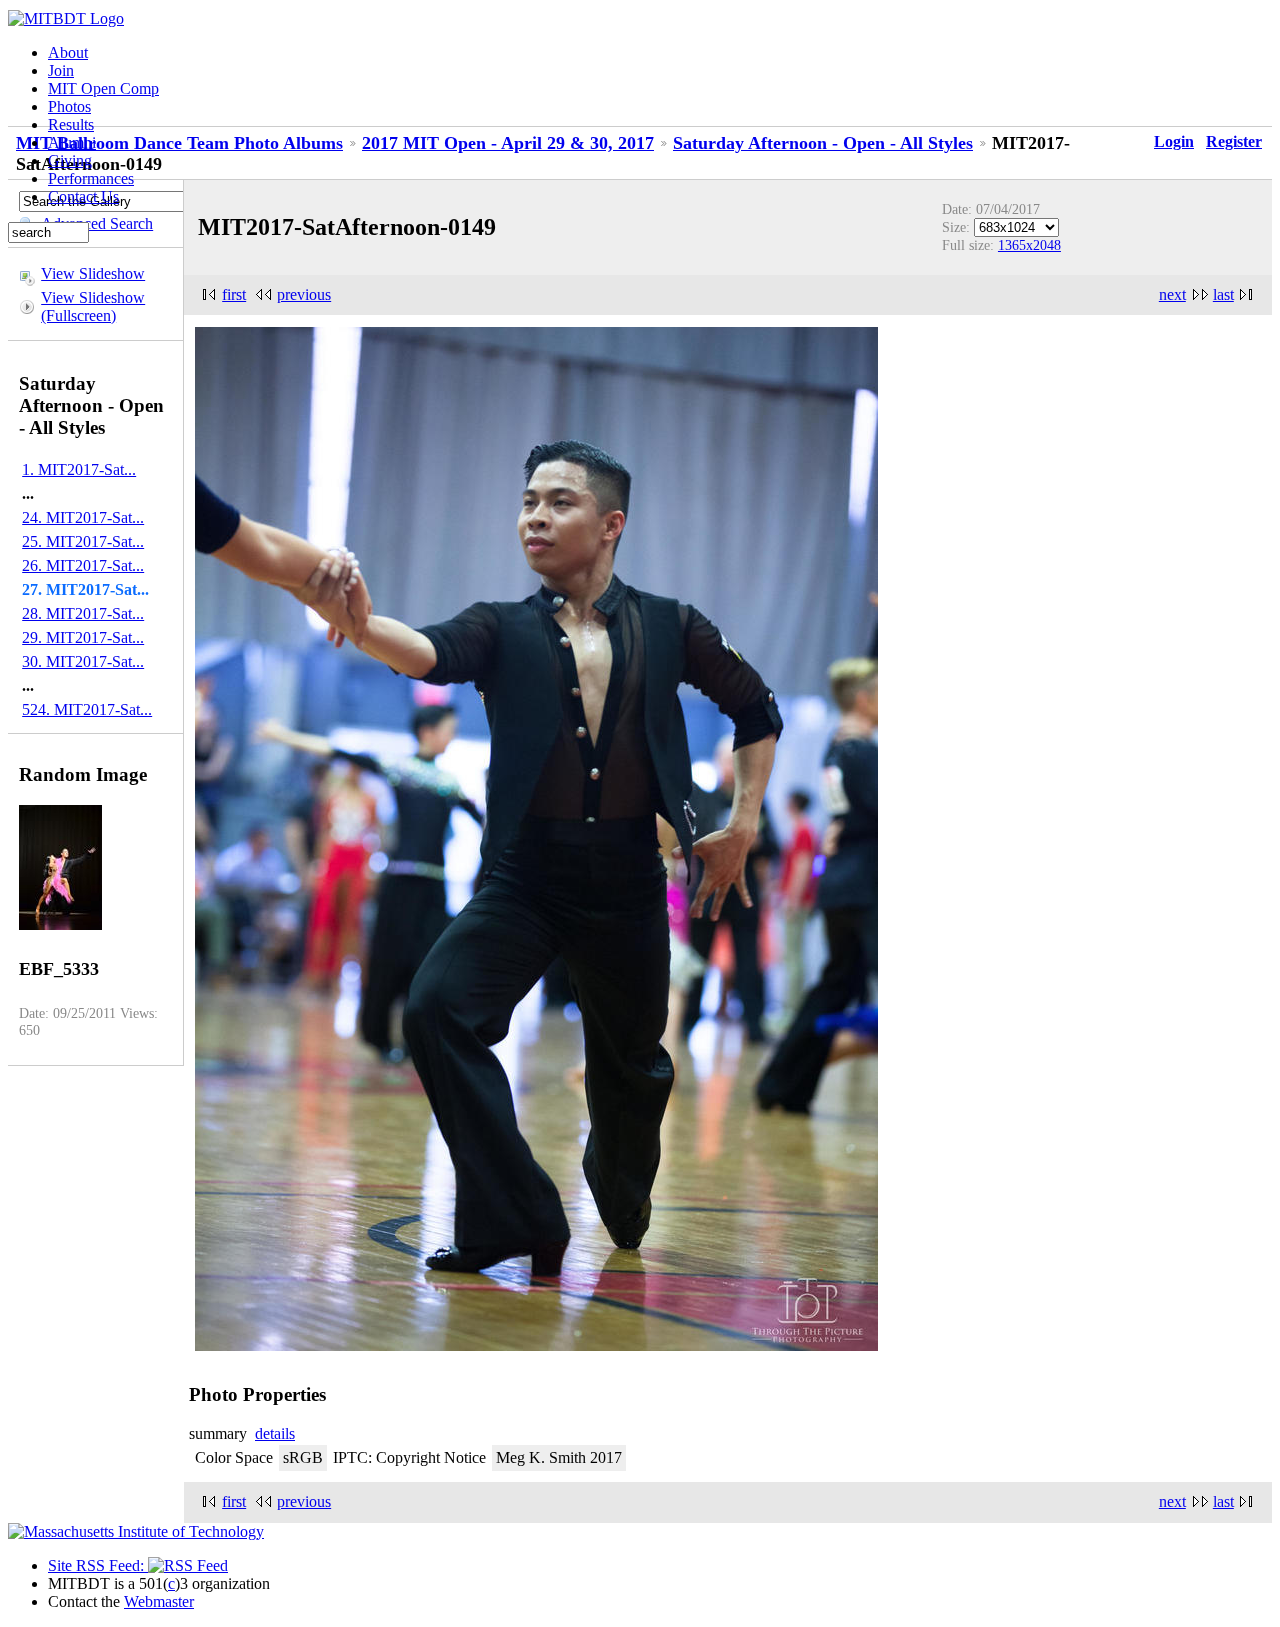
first (234, 294)
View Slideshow (93, 273)
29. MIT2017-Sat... (83, 637)
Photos (69, 106)
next (1172, 294)
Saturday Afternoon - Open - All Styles (823, 143)
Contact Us (83, 196)
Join (61, 70)
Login (1174, 141)
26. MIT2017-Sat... (83, 565)
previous (304, 294)
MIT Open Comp (103, 88)
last (1223, 294)
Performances (91, 178)
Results (71, 124)
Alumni (72, 142)
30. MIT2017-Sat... (83, 661)
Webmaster (159, 1601)
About (68, 52)
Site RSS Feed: (98, 1565)
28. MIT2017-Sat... (83, 613)
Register (1234, 141)
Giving (70, 160)
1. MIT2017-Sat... (79, 469)
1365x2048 (1029, 245)
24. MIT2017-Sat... (83, 517)
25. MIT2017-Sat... (83, 541)
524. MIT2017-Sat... (87, 709)
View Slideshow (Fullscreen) (93, 306)
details (275, 1433)
